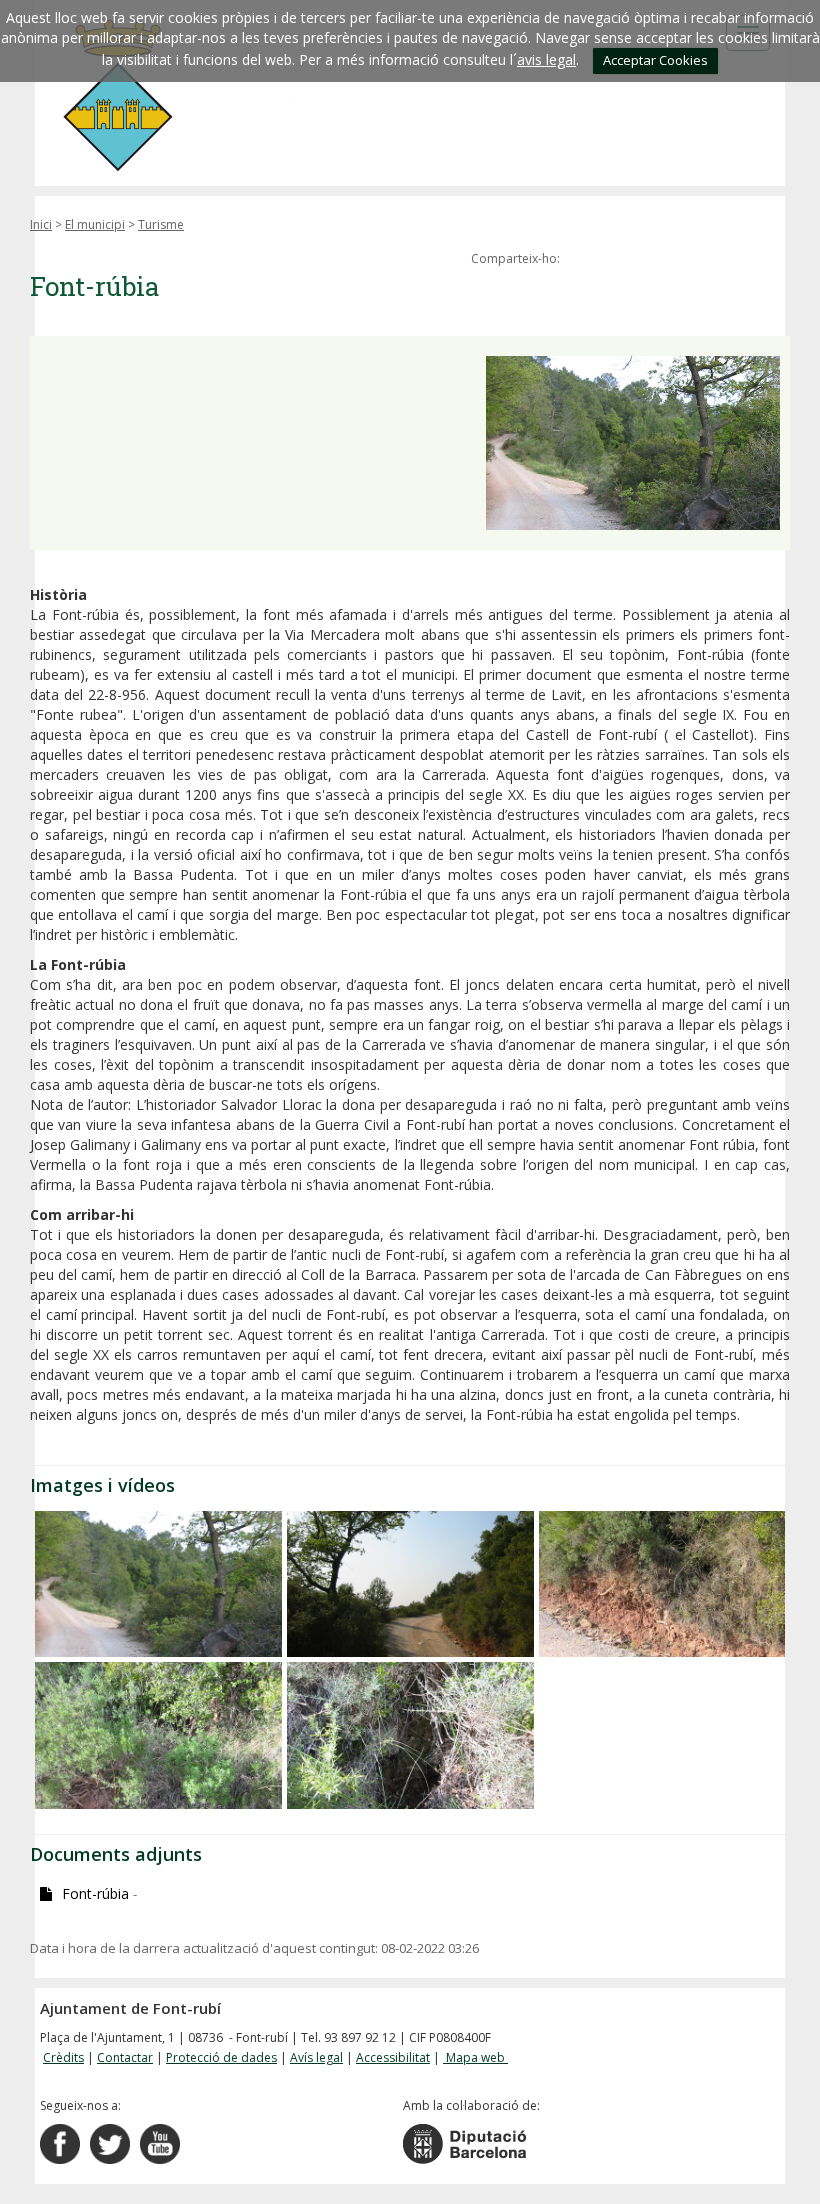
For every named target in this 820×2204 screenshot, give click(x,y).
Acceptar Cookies (655, 60)
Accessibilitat (393, 2057)
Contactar (125, 2057)
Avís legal (316, 2057)
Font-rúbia (99, 1893)
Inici (41, 224)
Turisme (161, 224)
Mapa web (475, 2057)
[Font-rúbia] (158, 1584)
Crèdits (63, 2057)
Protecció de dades (221, 2057)
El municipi (95, 224)
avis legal (546, 59)
